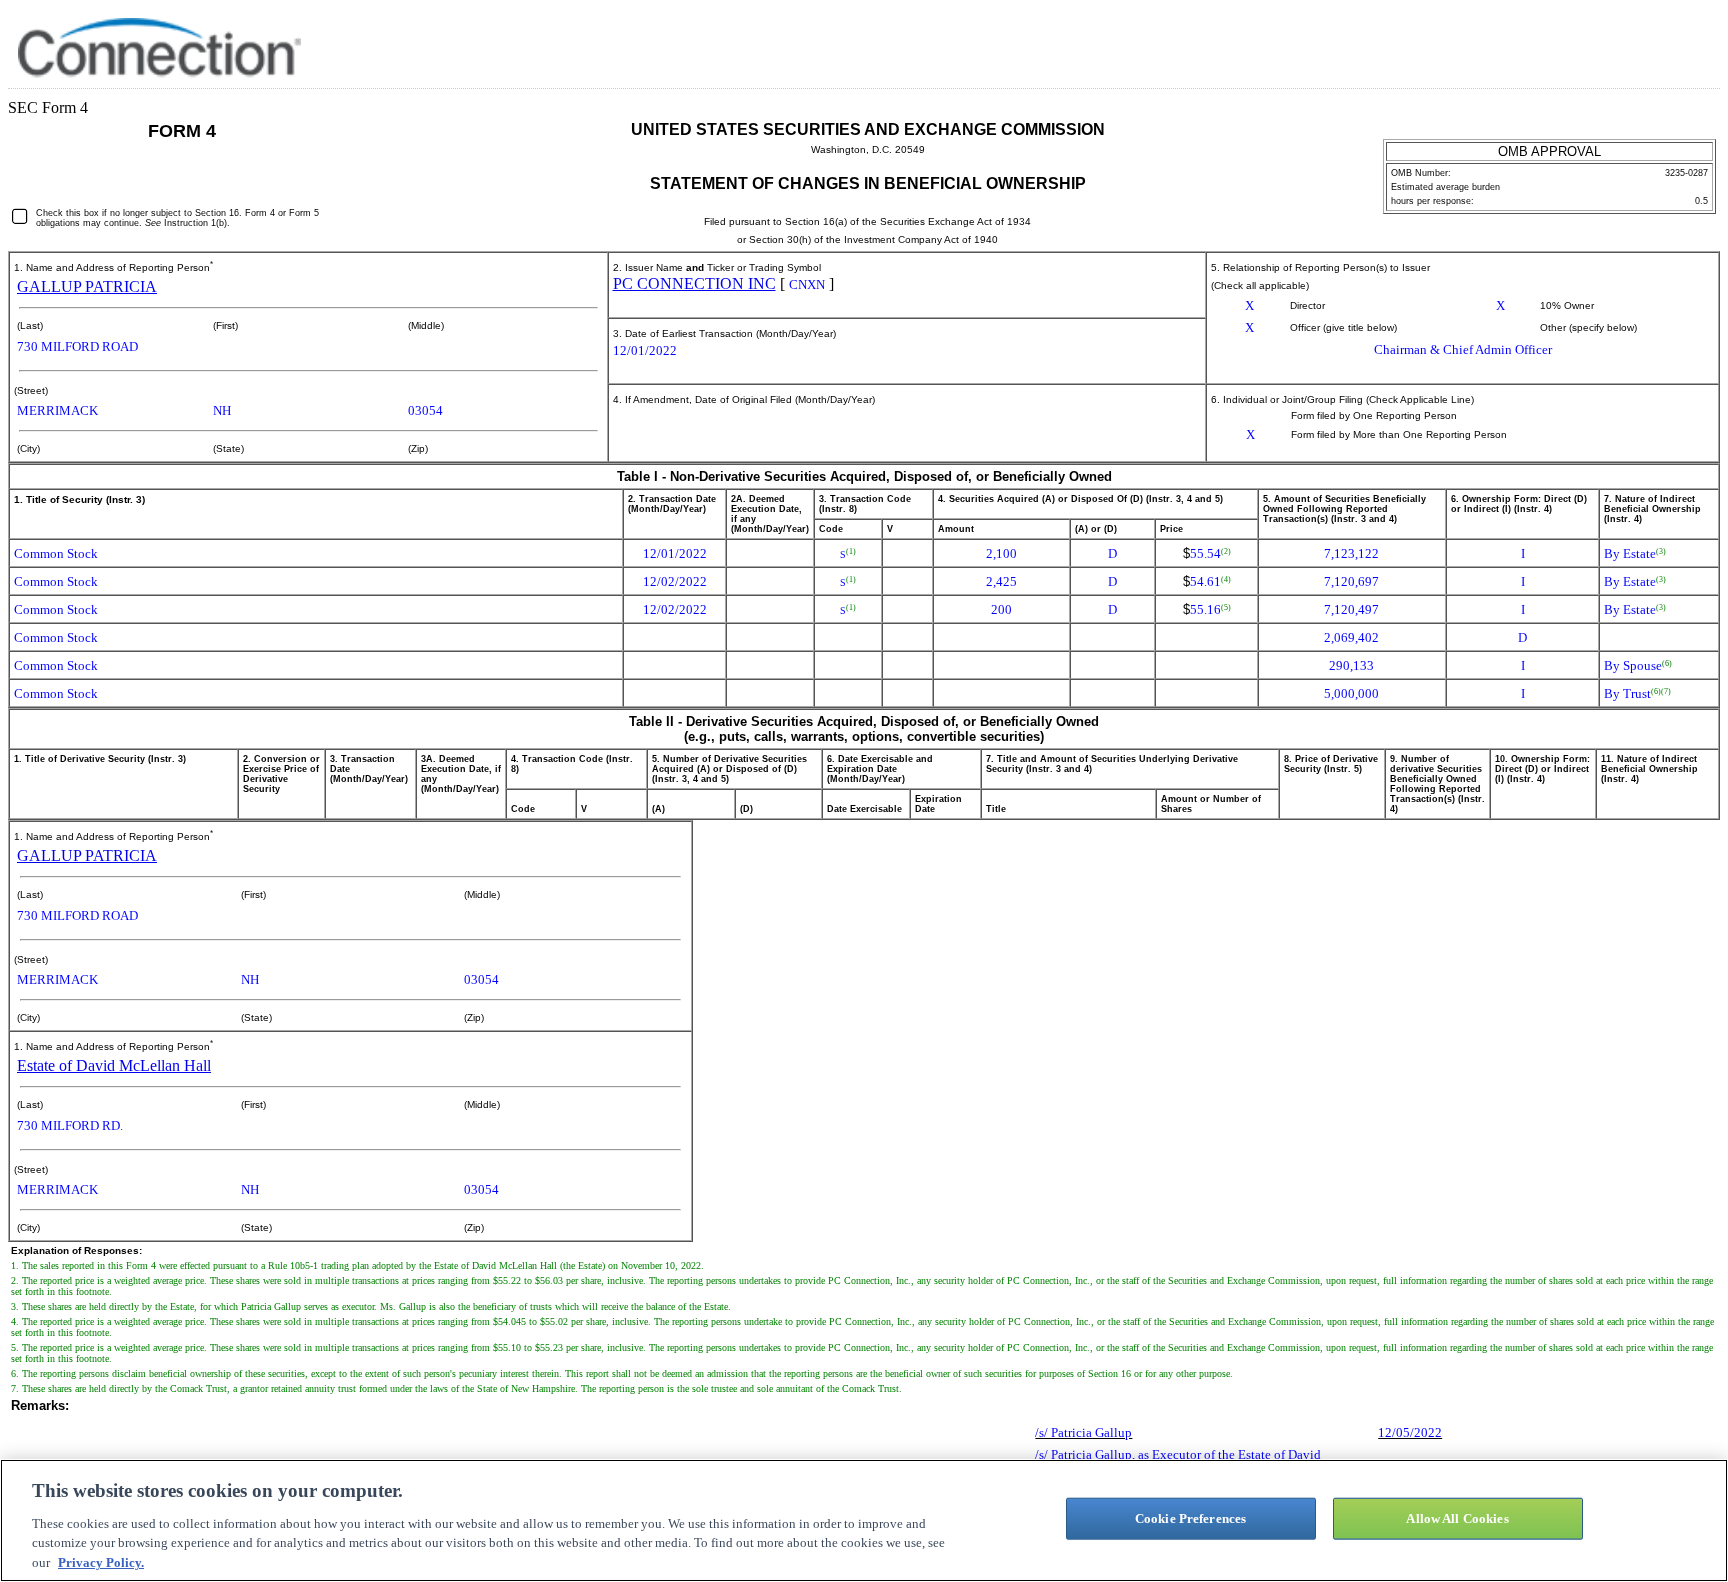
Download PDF (1664, 34)
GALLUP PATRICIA (87, 286)
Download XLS (1696, 34)
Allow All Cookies (1457, 1518)
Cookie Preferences (1190, 1518)
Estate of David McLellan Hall (114, 1065)
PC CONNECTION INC (694, 283)
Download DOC (1632, 34)
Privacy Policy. (101, 1561)
